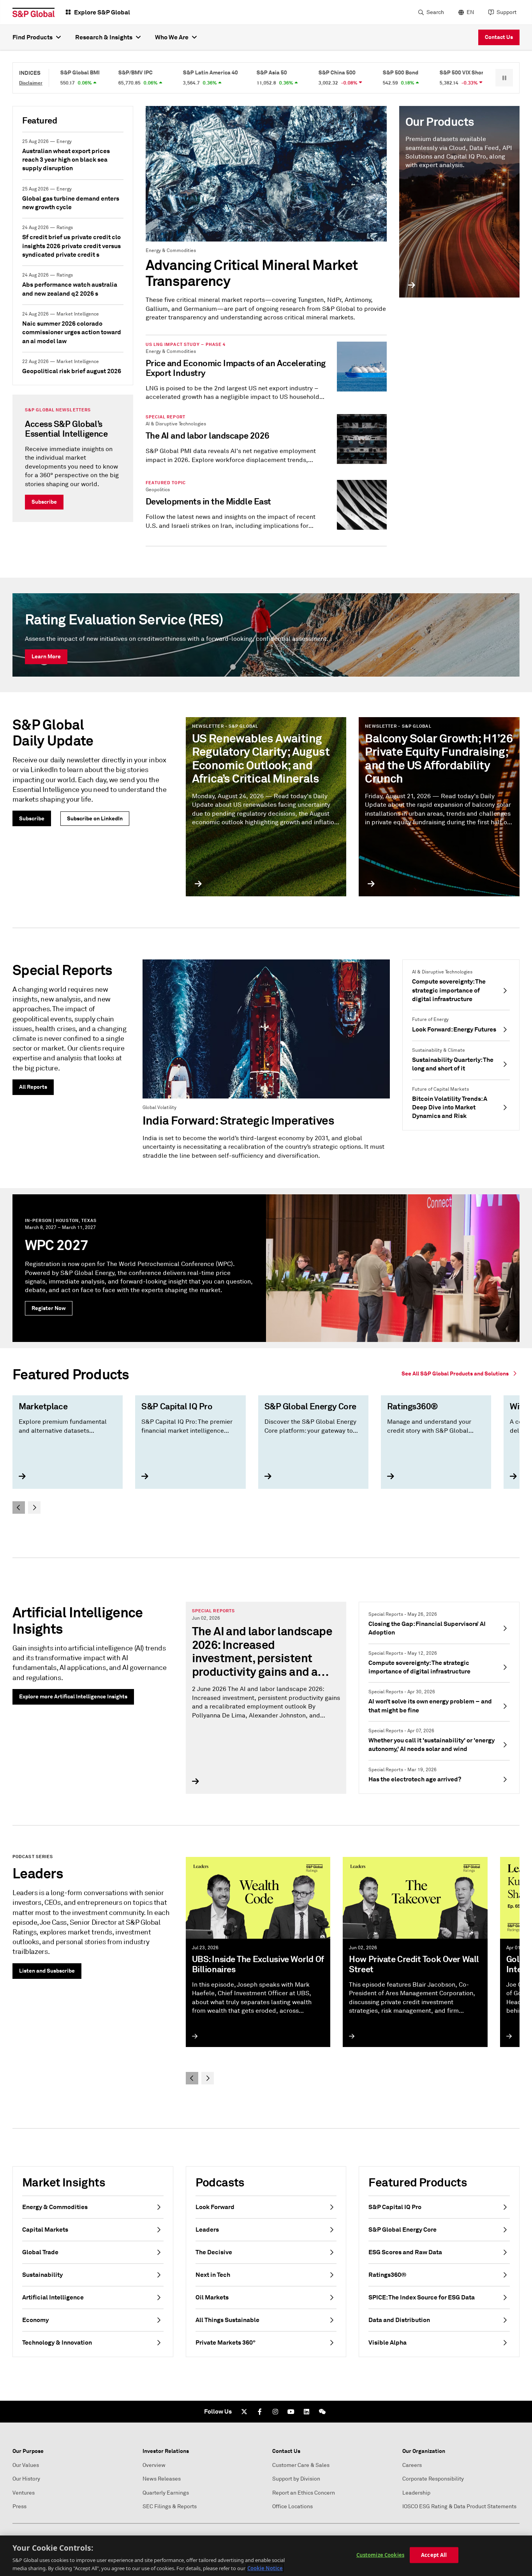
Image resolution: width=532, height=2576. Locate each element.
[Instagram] (275, 2412)
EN (470, 12)
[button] (504, 78)
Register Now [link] (49, 1308)
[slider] (266, 1453)
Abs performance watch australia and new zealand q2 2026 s (70, 289)
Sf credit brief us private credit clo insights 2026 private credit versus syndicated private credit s (71, 246)
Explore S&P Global (102, 12)
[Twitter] (244, 2412)
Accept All (434, 2555)
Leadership (416, 2493)
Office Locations (292, 2506)
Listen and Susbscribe (47, 1971)
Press (19, 2506)
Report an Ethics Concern (304, 2493)
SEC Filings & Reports (170, 2506)
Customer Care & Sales (301, 2465)
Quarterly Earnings (166, 2493)
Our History (26, 2479)
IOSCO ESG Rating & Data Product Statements (459, 2506)
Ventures (24, 2493)
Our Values (26, 2465)
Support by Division (296, 2479)
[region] (266, 2556)
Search (435, 12)
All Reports (33, 1087)
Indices (30, 73)
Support (506, 12)
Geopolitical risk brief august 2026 (72, 371)
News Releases (162, 2479)
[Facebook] (260, 2412)
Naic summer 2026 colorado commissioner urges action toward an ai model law (72, 332)
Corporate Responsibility (433, 2479)
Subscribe (44, 502)
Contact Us (499, 37)
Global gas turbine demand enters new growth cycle (71, 203)
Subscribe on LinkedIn (95, 818)
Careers (412, 2465)
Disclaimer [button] (31, 83)
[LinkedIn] (307, 2412)
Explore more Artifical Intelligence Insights (73, 1696)
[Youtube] (291, 2412)
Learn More (46, 656)
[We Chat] (322, 2412)
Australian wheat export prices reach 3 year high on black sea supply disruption (66, 160)
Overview (154, 2465)
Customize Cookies (380, 2555)
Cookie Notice (265, 2568)
